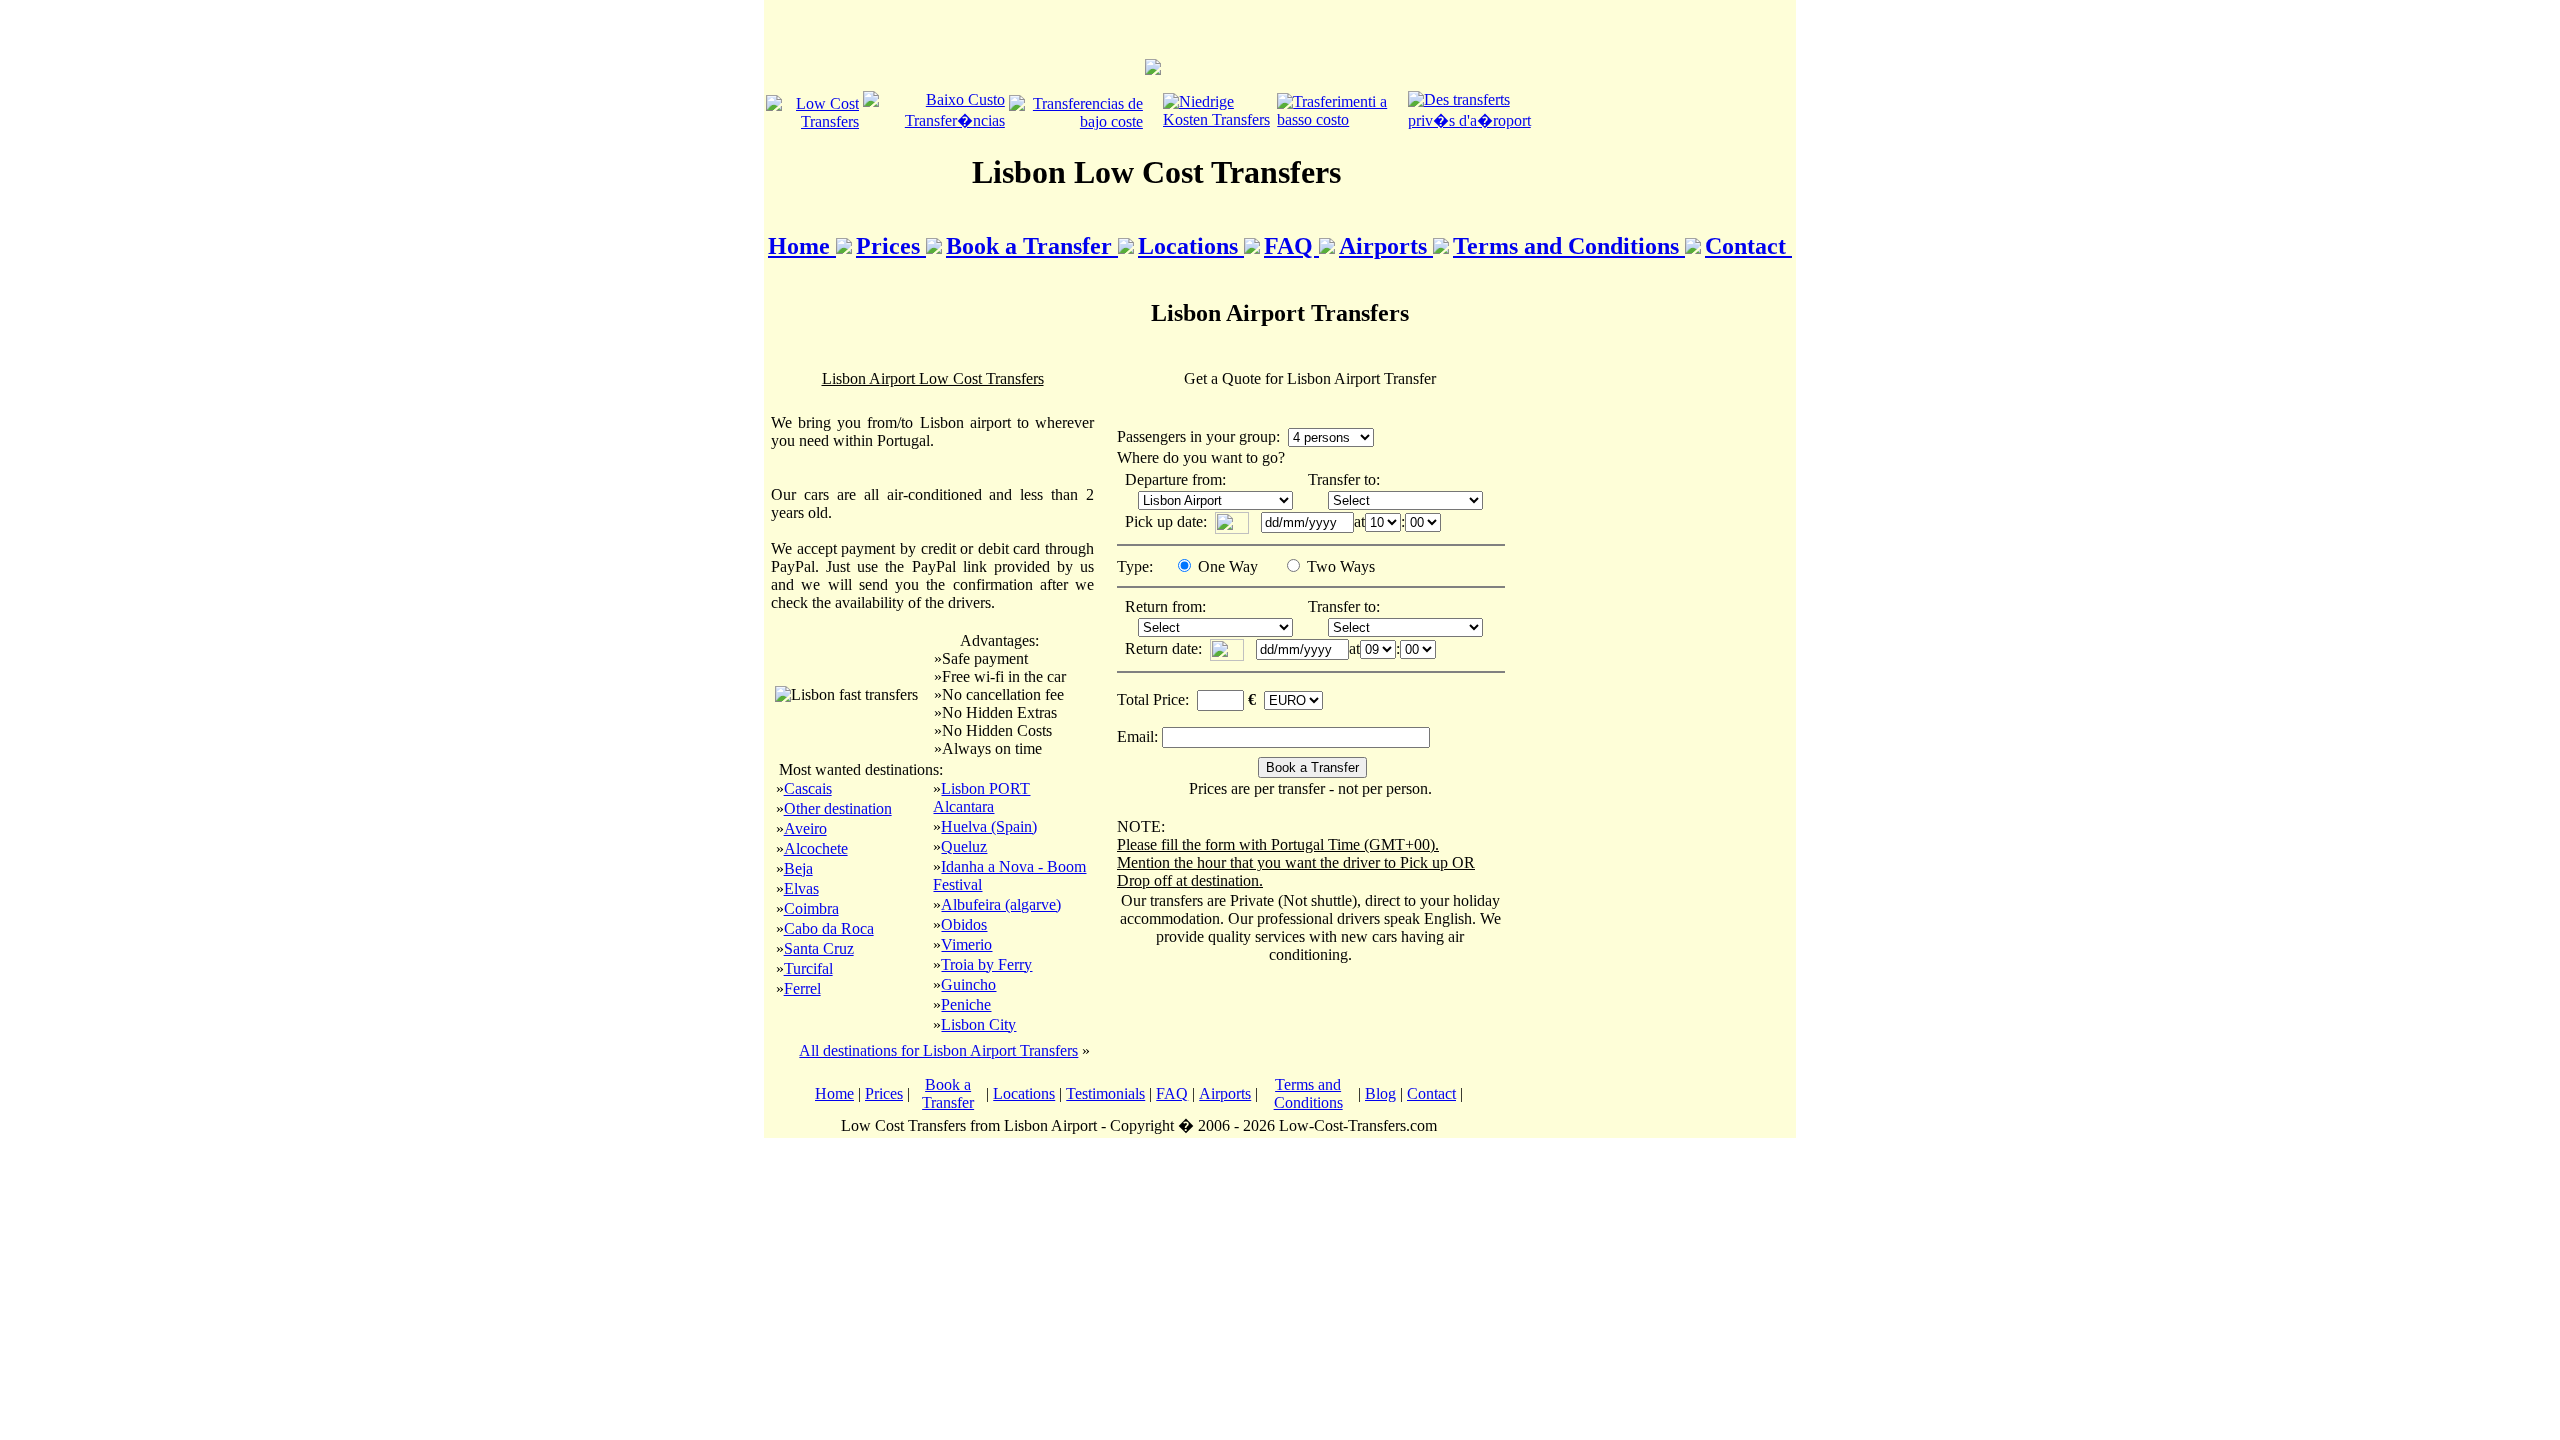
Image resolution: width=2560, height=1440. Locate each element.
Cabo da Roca (829, 928)
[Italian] (1340, 119)
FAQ (1291, 246)
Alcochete (816, 848)
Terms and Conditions (1569, 246)
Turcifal (808, 968)
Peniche (966, 1004)
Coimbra (811, 908)
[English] (812, 121)
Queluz (964, 846)
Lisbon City (978, 1024)
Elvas (801, 888)
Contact (1748, 246)
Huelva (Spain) (989, 826)
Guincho (968, 984)
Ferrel (802, 988)
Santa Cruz (819, 948)
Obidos (964, 924)
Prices (891, 246)
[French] (1477, 120)
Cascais (808, 788)
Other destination (838, 808)
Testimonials (1105, 1093)
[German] (1218, 119)
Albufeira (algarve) (1001, 904)
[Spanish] (1076, 121)
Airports (1386, 246)
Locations (1191, 246)
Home (802, 246)
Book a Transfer (1032, 246)
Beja (798, 868)
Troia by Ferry (986, 964)
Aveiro (805, 828)
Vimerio (966, 944)
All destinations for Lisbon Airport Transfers (938, 1050)
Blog (1380, 1093)
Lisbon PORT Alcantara (981, 797)
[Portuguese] (934, 120)
